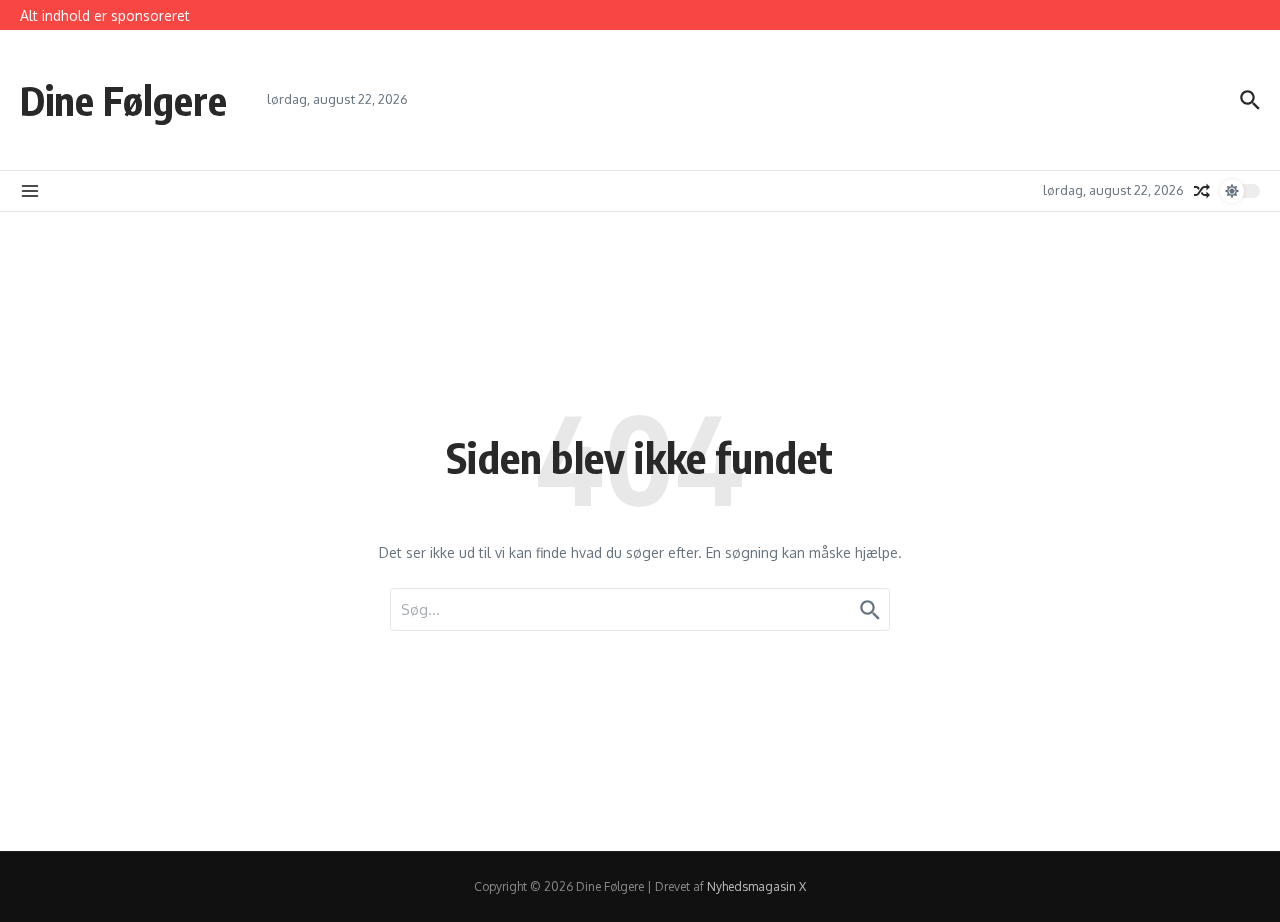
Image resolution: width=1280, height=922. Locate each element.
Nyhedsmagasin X (756, 886)
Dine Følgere (123, 100)
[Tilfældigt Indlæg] (1202, 191)
